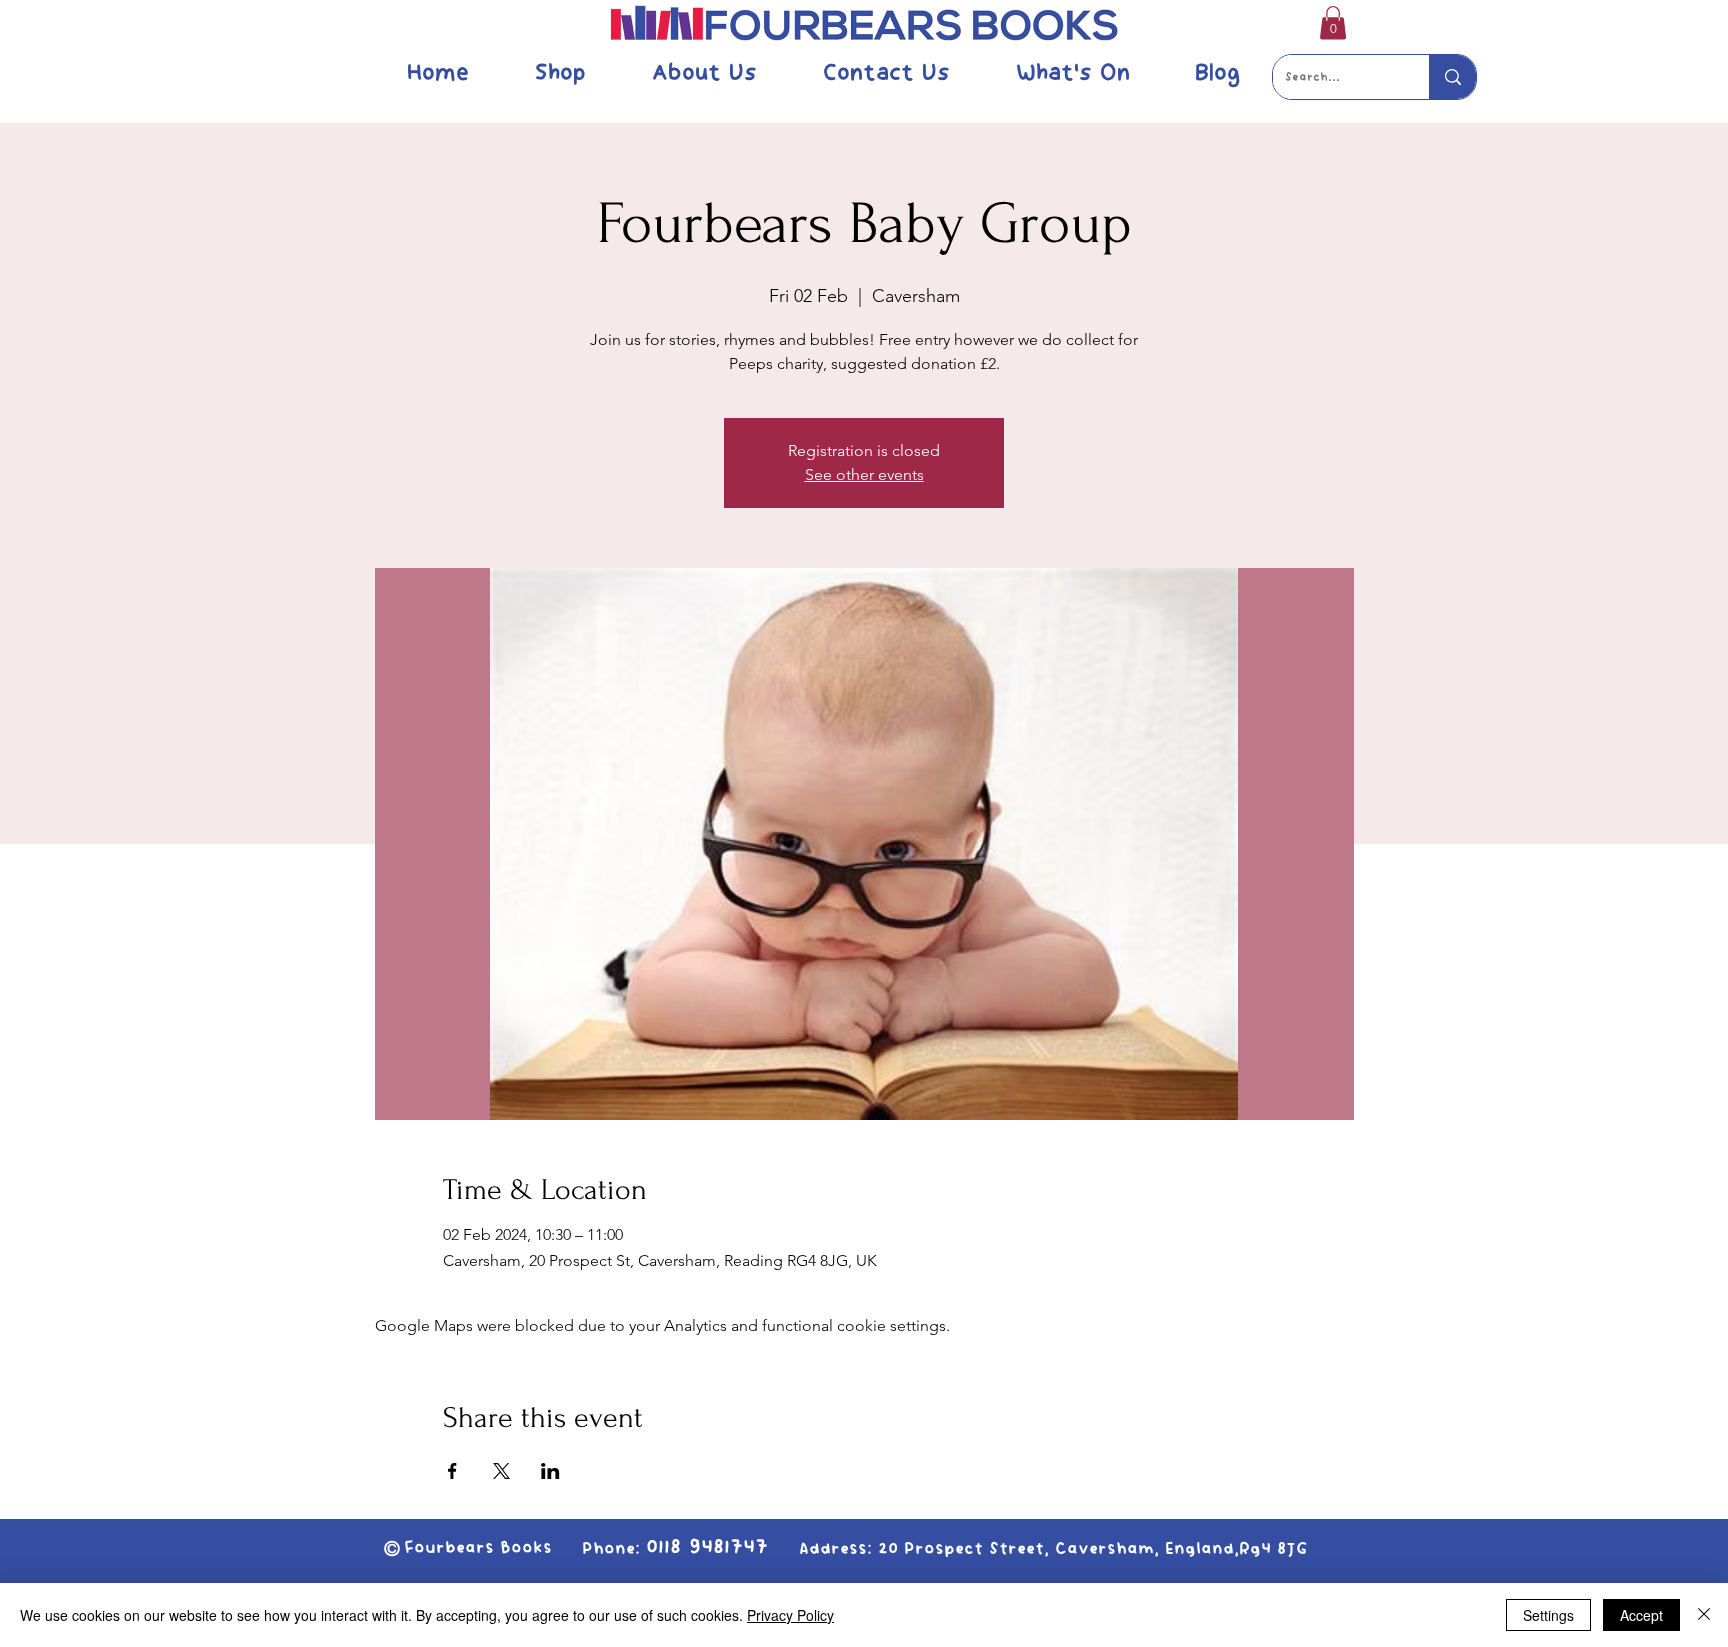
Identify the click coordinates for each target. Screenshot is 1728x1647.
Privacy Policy (790, 1615)
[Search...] (1452, 77)
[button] (1333, 22)
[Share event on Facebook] (452, 1471)
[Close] (1704, 1615)
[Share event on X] (501, 1471)
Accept (1641, 1615)
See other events (864, 474)
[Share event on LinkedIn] (550, 1471)
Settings (1548, 1615)
